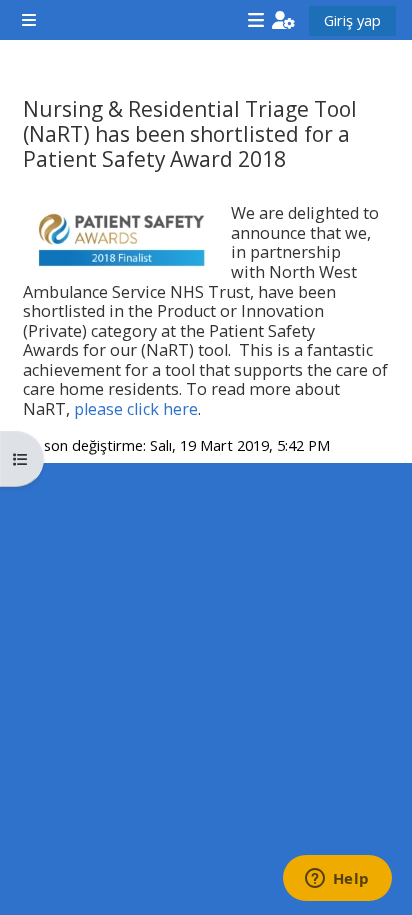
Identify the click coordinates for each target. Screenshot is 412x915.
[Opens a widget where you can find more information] (337, 880)
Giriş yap (352, 20)
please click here (136, 409)
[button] (283, 20)
